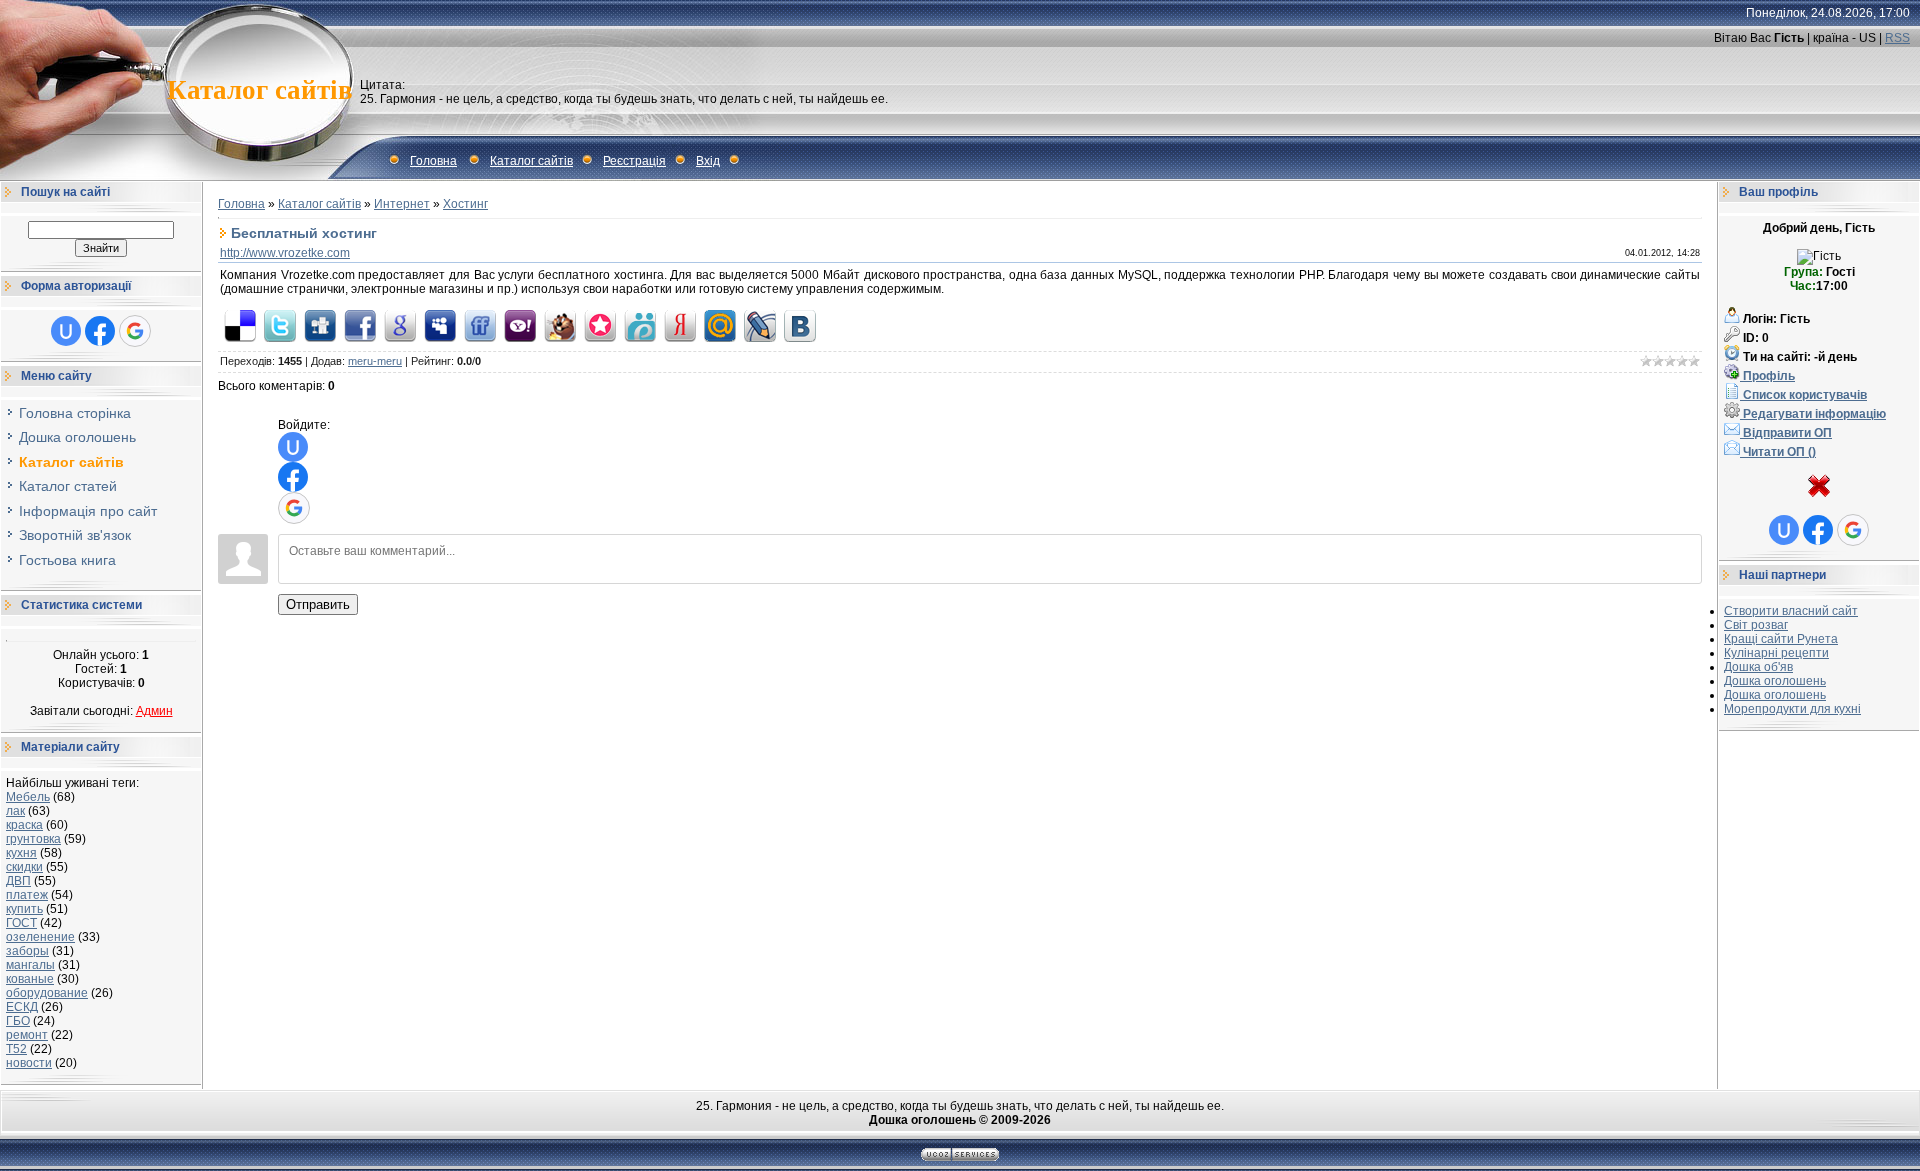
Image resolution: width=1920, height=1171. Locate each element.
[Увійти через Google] (135, 331)
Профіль (1767, 376)
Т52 (16, 1049)
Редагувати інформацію (1813, 414)
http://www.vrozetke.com (285, 253)
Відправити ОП (1786, 433)
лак (15, 811)
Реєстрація (634, 161)
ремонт (27, 1035)
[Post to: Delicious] (240, 325)
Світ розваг (1756, 625)
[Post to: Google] (400, 325)
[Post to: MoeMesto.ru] (640, 325)
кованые (30, 979)
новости (29, 1063)
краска (24, 825)
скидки (24, 867)
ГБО (18, 1021)
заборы (27, 951)
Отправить (318, 604)
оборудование (47, 993)
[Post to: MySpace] (440, 325)
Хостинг (465, 204)
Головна (433, 161)
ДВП (18, 881)
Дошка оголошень (1775, 681)
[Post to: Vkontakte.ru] (800, 325)
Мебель (28, 797)
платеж (27, 895)
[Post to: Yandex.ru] (680, 325)
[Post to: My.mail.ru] (720, 325)
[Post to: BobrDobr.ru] (560, 325)
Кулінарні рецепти (1776, 653)
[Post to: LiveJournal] (760, 325)
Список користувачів (1803, 395)
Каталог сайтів (531, 161)
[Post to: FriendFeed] (480, 325)
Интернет (402, 204)
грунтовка (33, 839)
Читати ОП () (1778, 452)
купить (24, 909)
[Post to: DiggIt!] (320, 325)
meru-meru (375, 361)
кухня (21, 853)
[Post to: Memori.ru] (600, 325)
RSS (1897, 38)
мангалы (30, 965)
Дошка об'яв (1758, 667)
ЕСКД (22, 1007)
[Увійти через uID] (66, 331)
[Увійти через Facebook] (100, 331)
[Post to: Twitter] (280, 325)
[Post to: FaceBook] (360, 325)
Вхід (708, 161)
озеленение (40, 937)
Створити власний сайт (1791, 611)
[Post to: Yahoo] (520, 325)
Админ (154, 711)
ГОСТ (21, 923)
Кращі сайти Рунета (1781, 639)
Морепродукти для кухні (1792, 709)
